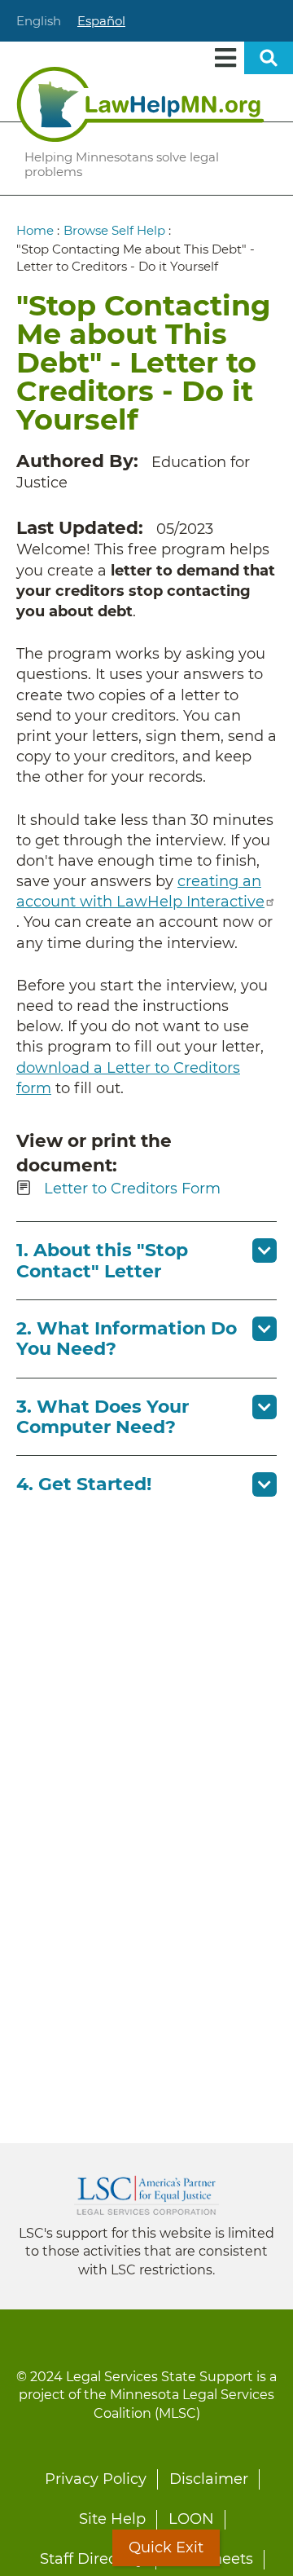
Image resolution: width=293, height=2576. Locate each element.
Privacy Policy (96, 2479)
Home (35, 230)
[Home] (140, 104)
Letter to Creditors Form (132, 1189)
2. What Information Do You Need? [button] (127, 1339)
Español (101, 21)
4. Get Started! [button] (84, 1484)
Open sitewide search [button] (269, 58)
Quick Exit (166, 2547)
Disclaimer (209, 2479)
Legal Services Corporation (146, 2195)
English (39, 21)
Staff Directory (92, 2559)
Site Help (112, 2519)
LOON (191, 2519)
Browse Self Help (114, 230)
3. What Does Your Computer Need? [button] (103, 1417)
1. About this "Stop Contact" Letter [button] (102, 1260)
